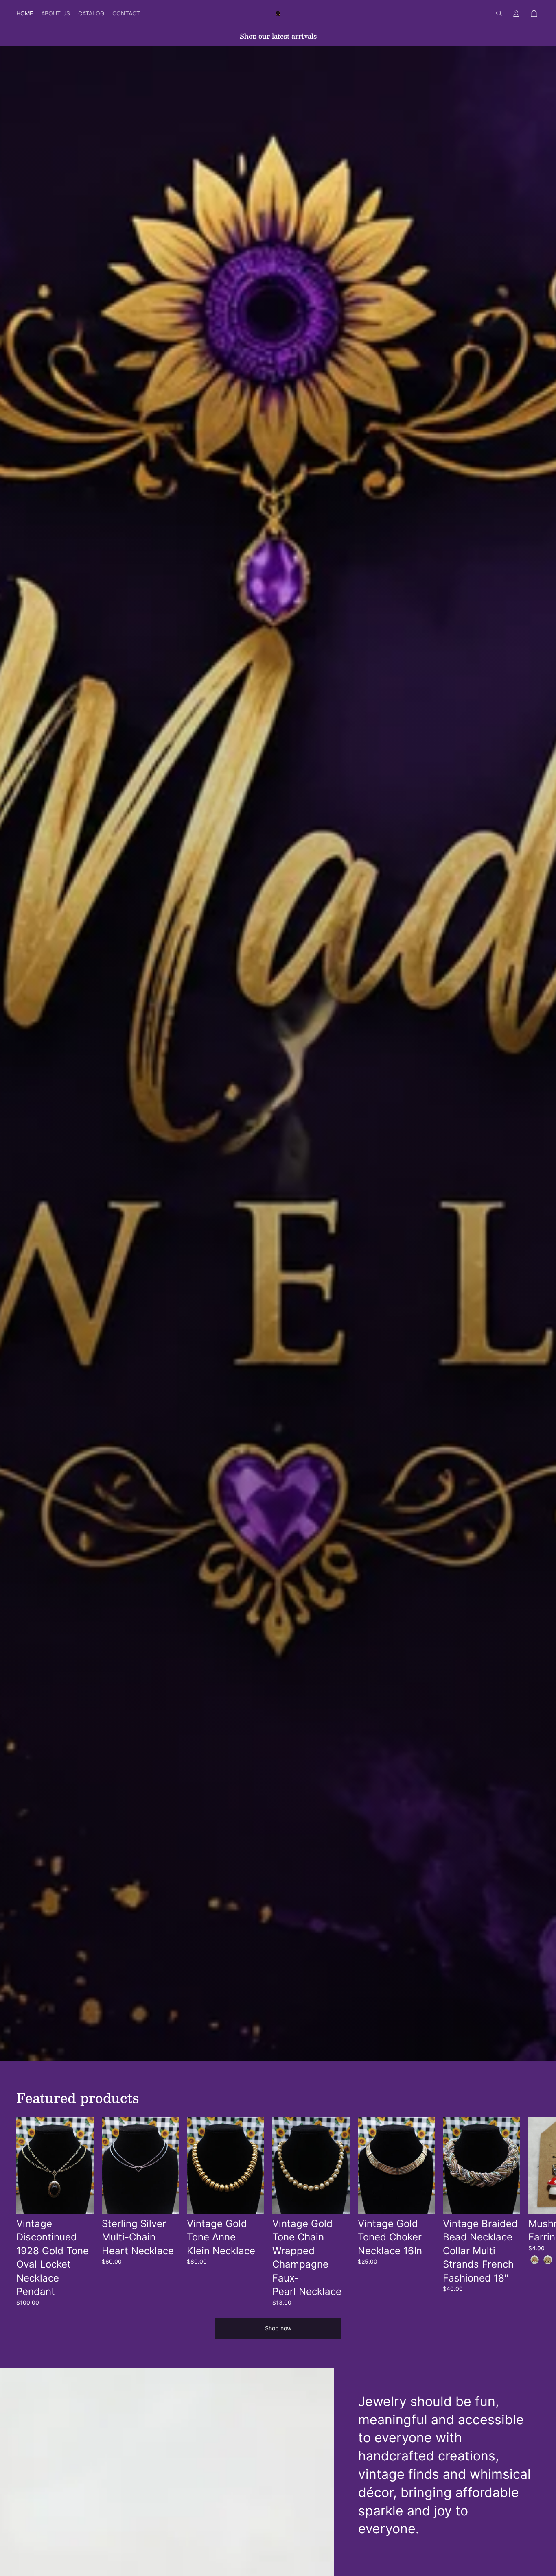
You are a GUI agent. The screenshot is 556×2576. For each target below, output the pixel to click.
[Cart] (534, 13)
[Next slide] (531, 2212)
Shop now (278, 2328)
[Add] (81, 2201)
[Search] (499, 13)
